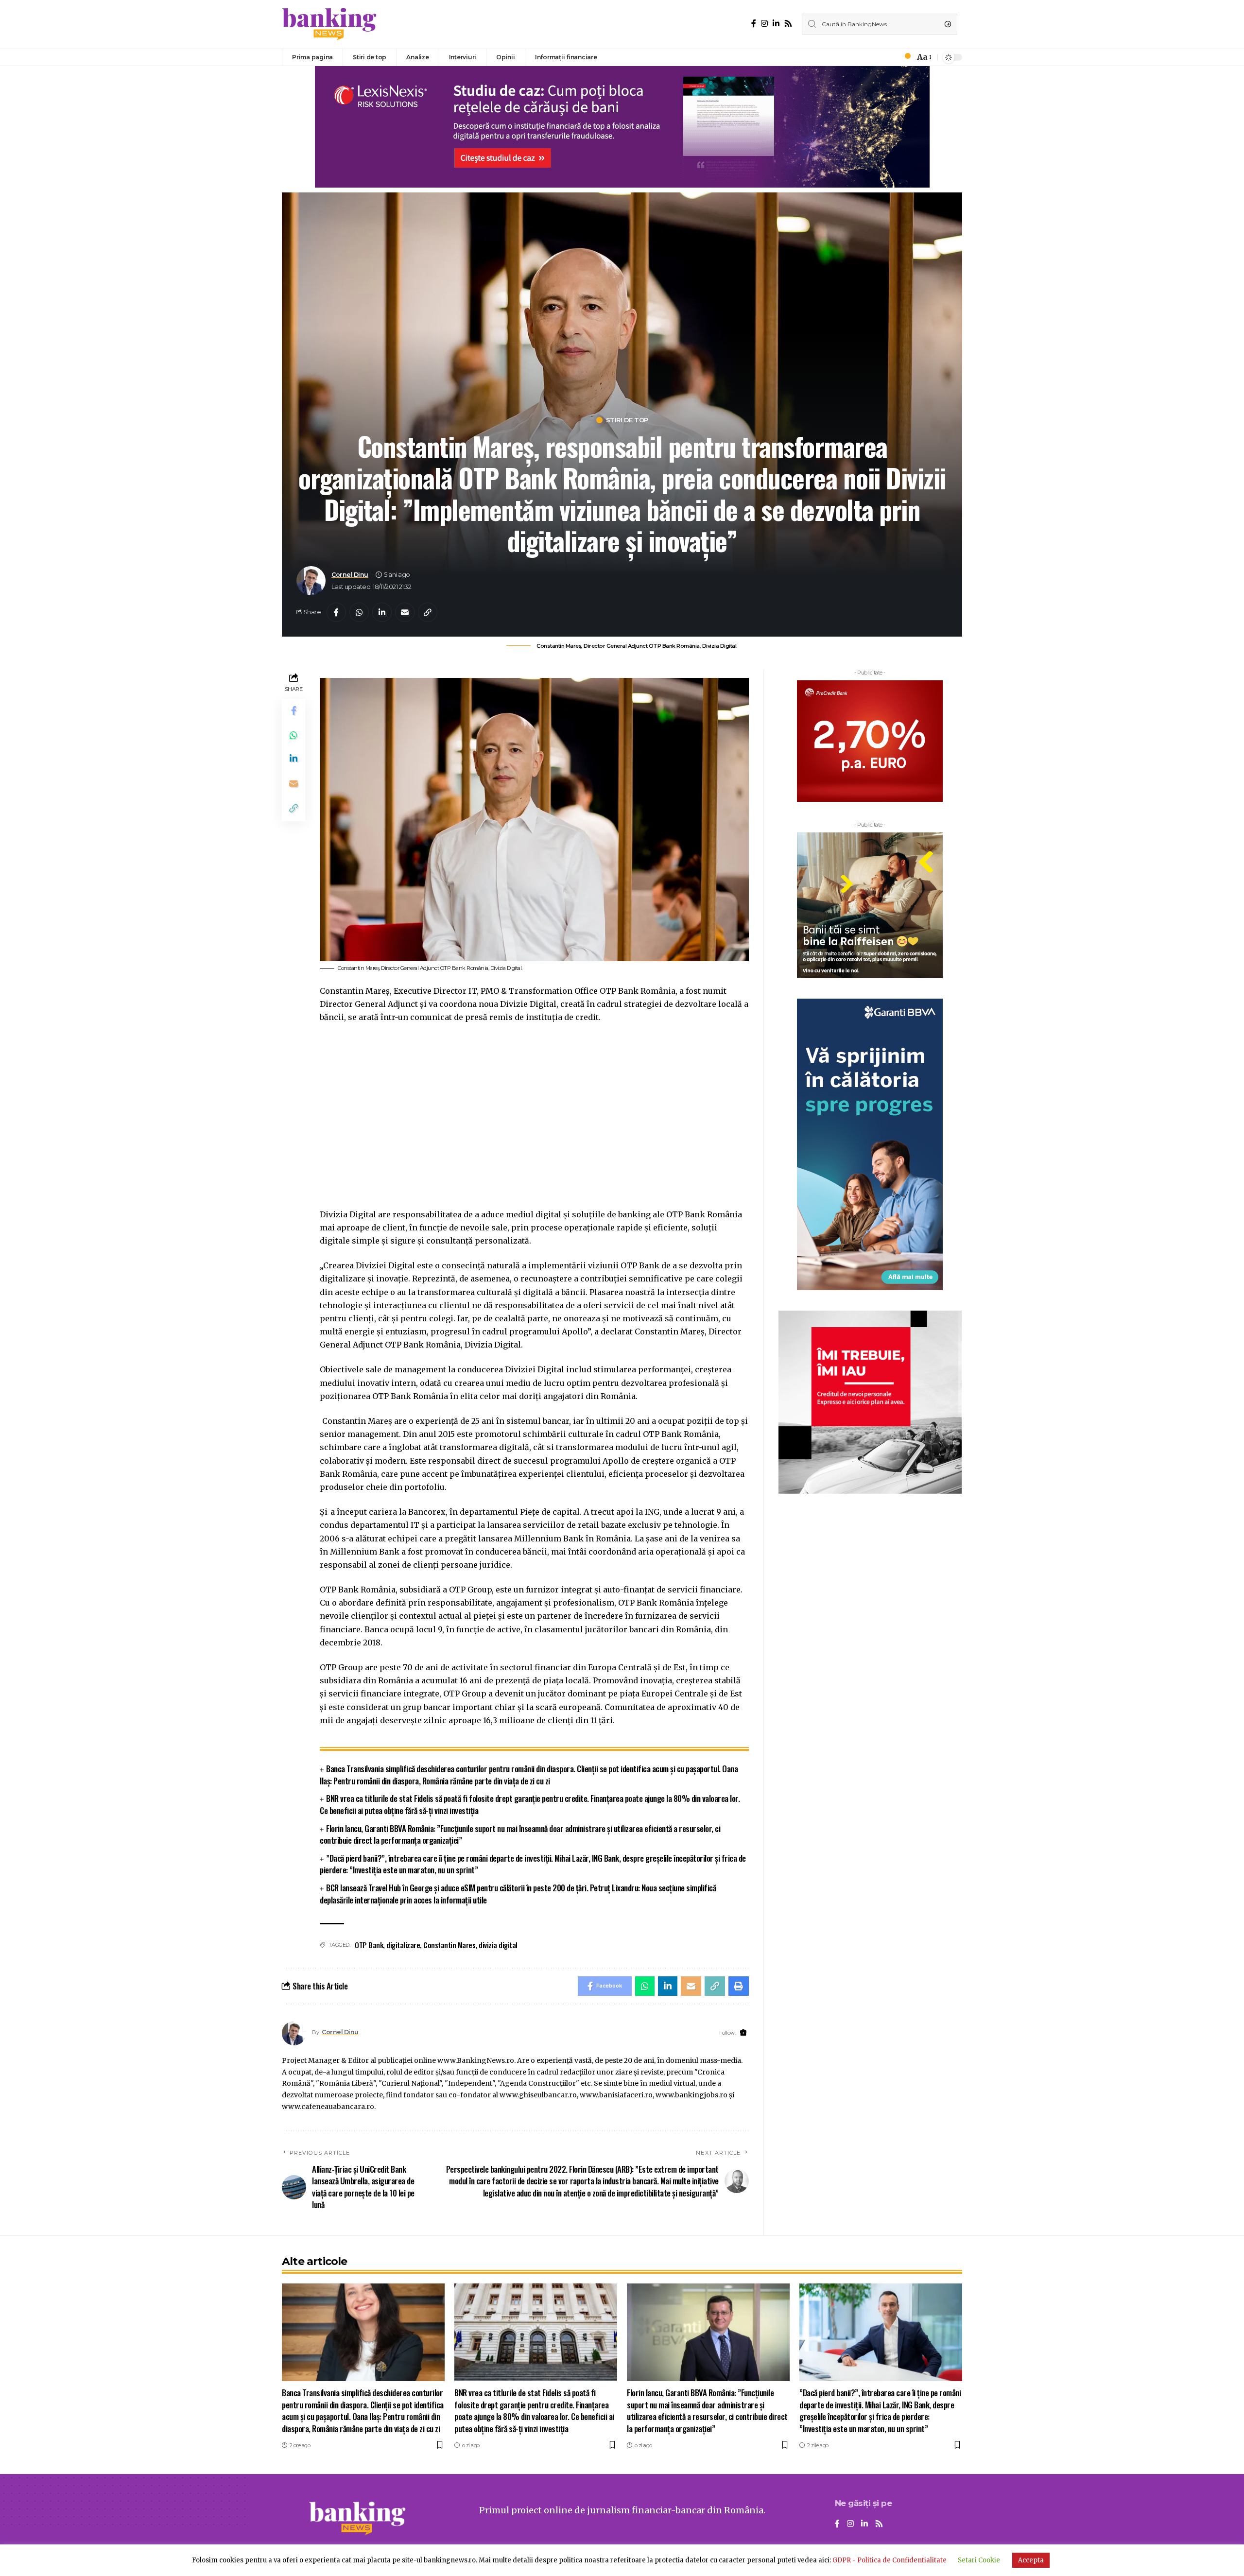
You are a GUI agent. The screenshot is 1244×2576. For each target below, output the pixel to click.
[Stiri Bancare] (329, 24)
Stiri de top (627, 420)
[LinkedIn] (776, 24)
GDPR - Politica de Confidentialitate (890, 2560)
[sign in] (891, 57)
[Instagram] (764, 24)
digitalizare (403, 1945)
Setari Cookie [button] (979, 2560)
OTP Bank (369, 1945)
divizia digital (498, 1945)
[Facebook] (754, 24)
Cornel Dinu (350, 575)
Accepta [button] (1031, 2560)
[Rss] (788, 24)
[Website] (743, 2033)
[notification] (905, 57)
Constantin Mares (449, 1945)
